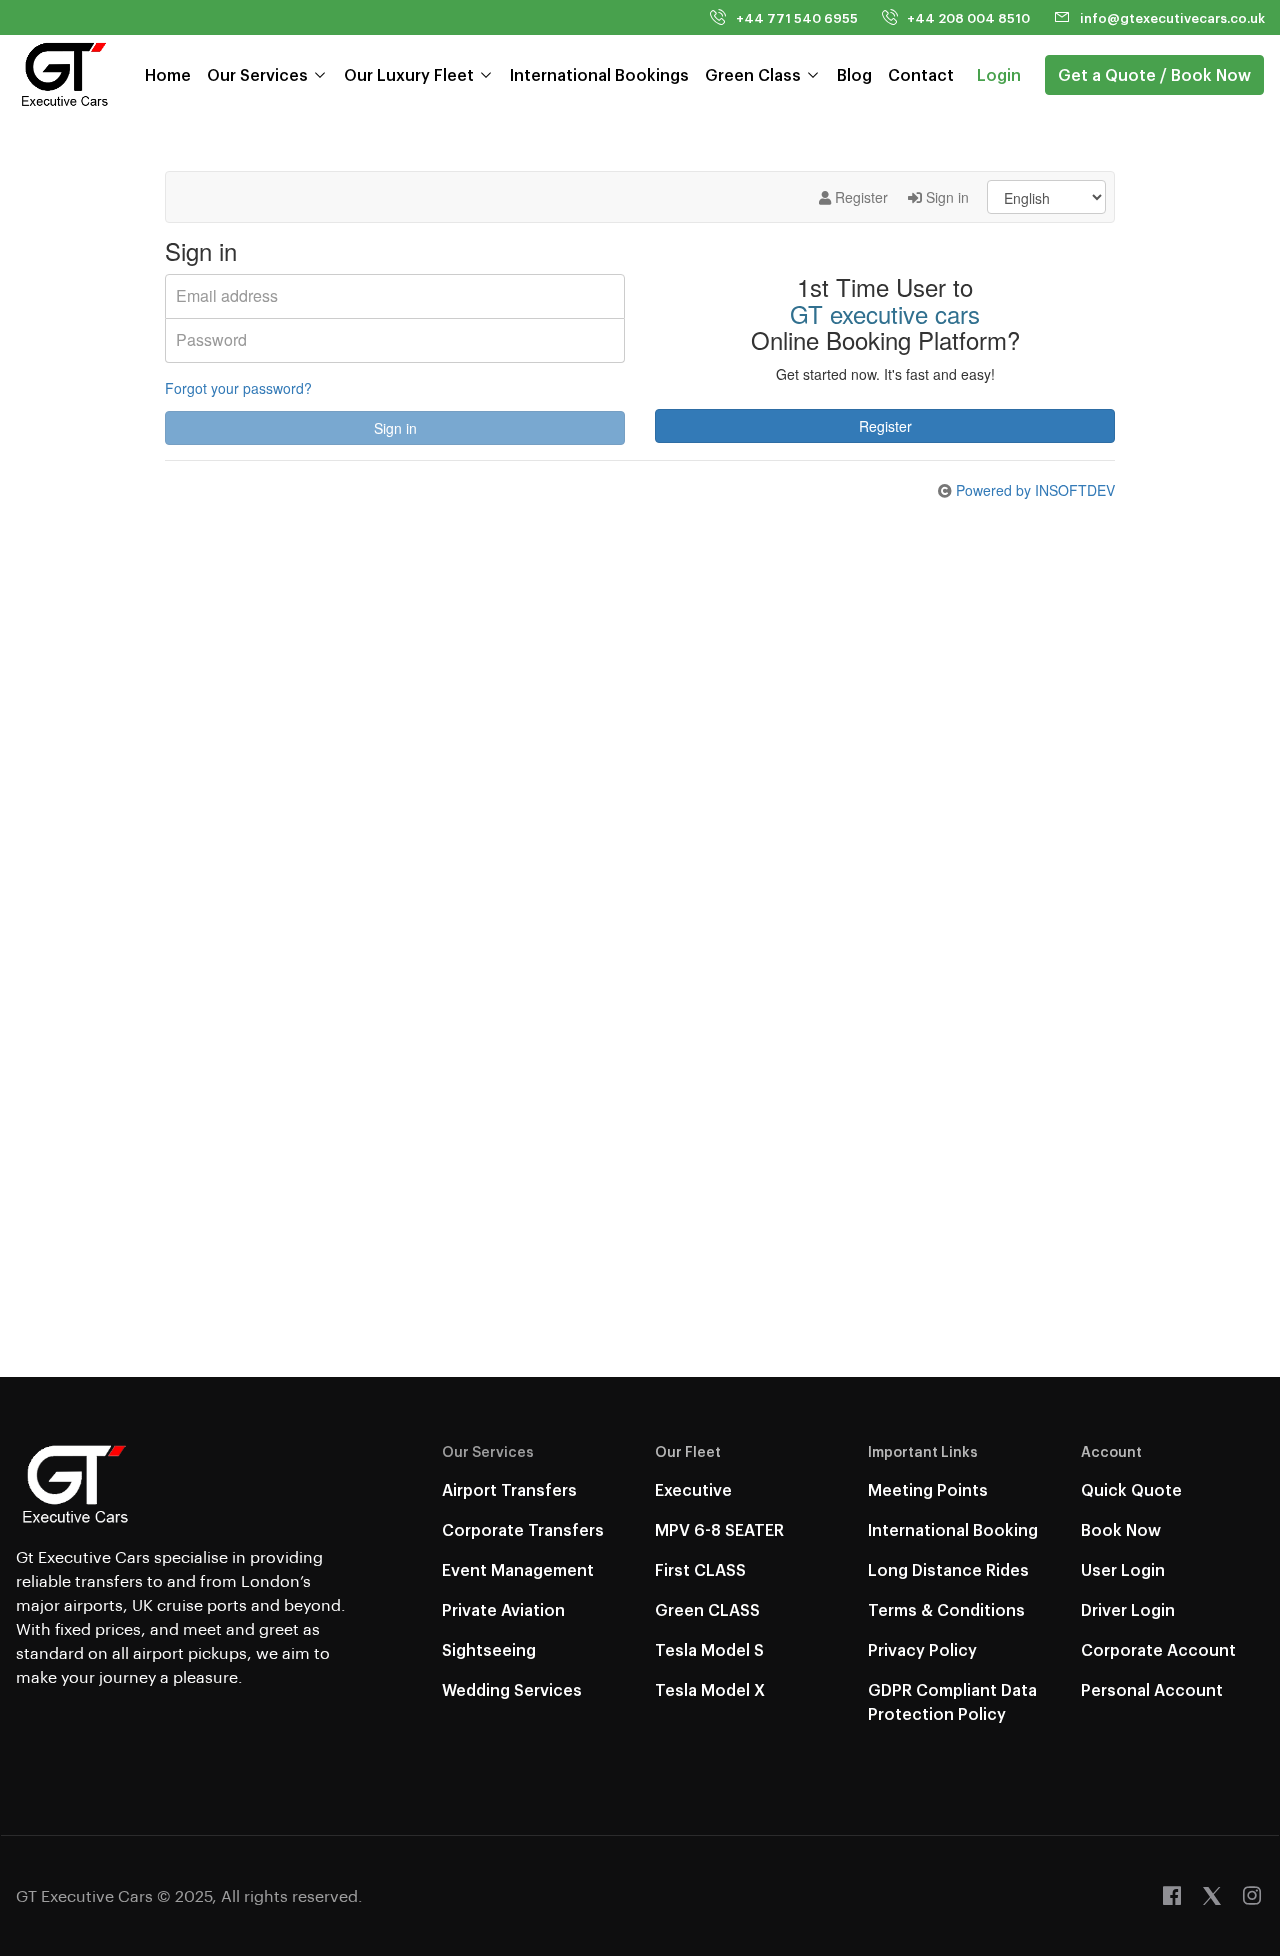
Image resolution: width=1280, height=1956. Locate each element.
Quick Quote (1131, 1489)
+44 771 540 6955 (797, 17)
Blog (854, 74)
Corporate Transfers (523, 1529)
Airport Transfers (509, 1489)
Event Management (518, 1569)
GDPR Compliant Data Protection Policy (952, 1701)
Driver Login (1128, 1609)
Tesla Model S (709, 1649)
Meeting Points (928, 1489)
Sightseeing (489, 1649)
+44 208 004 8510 (968, 17)
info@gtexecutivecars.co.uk (1172, 17)
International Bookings (599, 74)
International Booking (953, 1529)
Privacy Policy (922, 1649)
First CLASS (700, 1569)
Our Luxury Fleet (409, 74)
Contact (921, 74)
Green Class (753, 74)
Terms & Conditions (946, 1609)
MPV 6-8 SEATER (719, 1529)
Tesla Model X (710, 1689)
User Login (1123, 1569)
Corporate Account (1158, 1649)
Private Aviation (503, 1609)
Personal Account (1152, 1689)
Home (168, 74)
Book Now (1121, 1529)
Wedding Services (512, 1689)
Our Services (257, 74)
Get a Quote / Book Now (1154, 74)
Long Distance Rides (948, 1569)
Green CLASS (707, 1609)
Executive (693, 1489)
